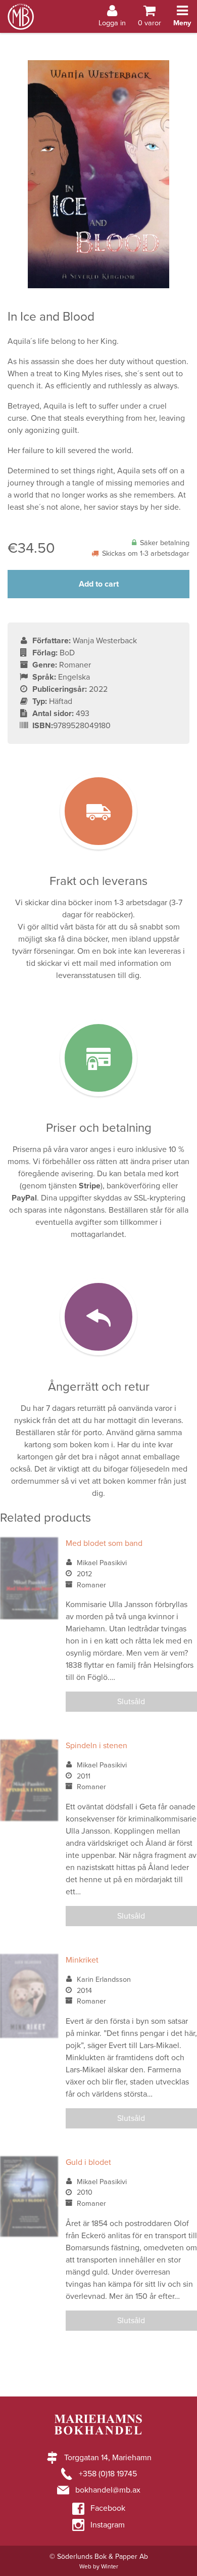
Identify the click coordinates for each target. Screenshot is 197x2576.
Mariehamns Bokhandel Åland (21, 6)
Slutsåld (131, 1702)
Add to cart (99, 584)
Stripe (90, 1186)
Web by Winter (99, 2566)
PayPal (24, 1198)
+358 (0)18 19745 (108, 2474)
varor (150, 23)
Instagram (108, 2525)
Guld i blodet (88, 2162)
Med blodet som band (104, 1543)
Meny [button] (182, 23)
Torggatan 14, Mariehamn (108, 2458)
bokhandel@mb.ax (108, 2490)
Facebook (108, 2508)
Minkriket (82, 1960)
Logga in (112, 23)
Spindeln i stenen (96, 1746)
